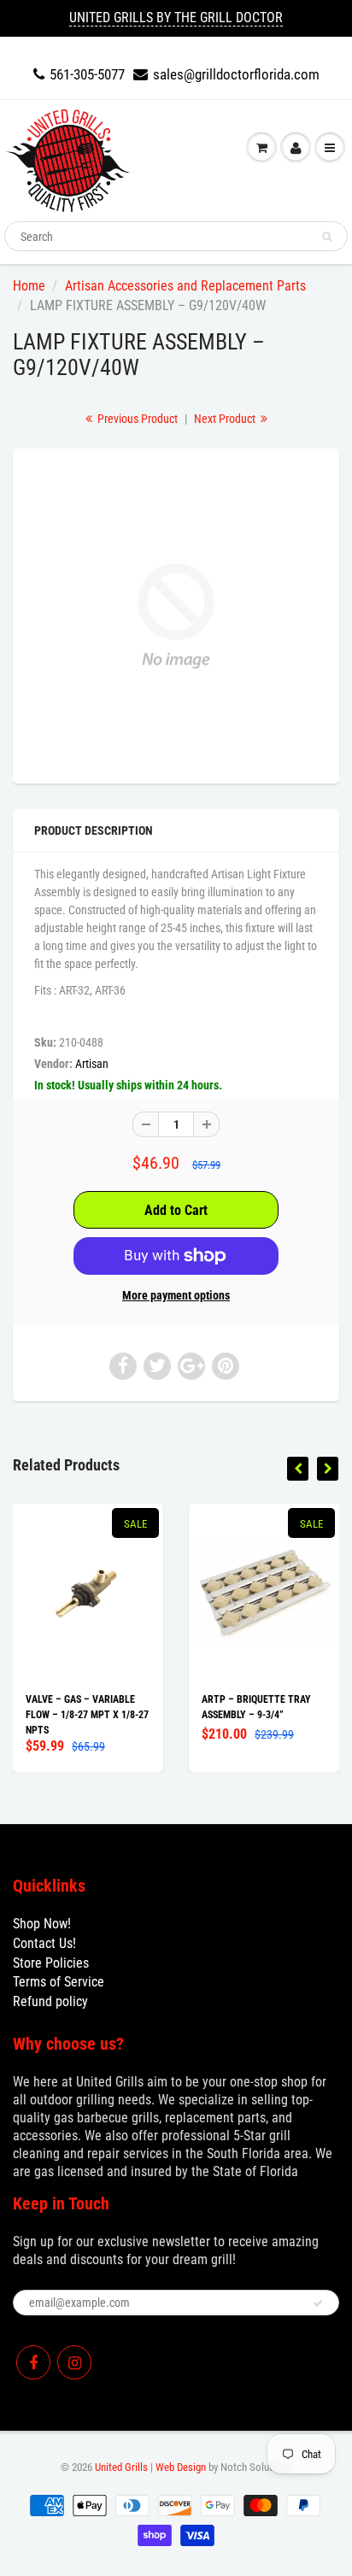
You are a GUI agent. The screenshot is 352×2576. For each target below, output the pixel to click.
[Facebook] (33, 2362)
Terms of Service (59, 1982)
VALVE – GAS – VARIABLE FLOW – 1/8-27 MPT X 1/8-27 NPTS (87, 1715)
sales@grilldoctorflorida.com (236, 74)
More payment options (176, 1295)
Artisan (92, 1064)
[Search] (327, 237)
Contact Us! (44, 1943)
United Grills (121, 2467)
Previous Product (136, 419)
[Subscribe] (318, 2303)
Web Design (181, 2467)
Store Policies (51, 1963)
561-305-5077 (87, 74)
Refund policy (50, 2001)
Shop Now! (42, 1924)
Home (29, 286)
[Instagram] (74, 2362)
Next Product (226, 419)
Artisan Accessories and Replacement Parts (185, 286)
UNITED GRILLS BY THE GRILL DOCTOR (176, 18)
